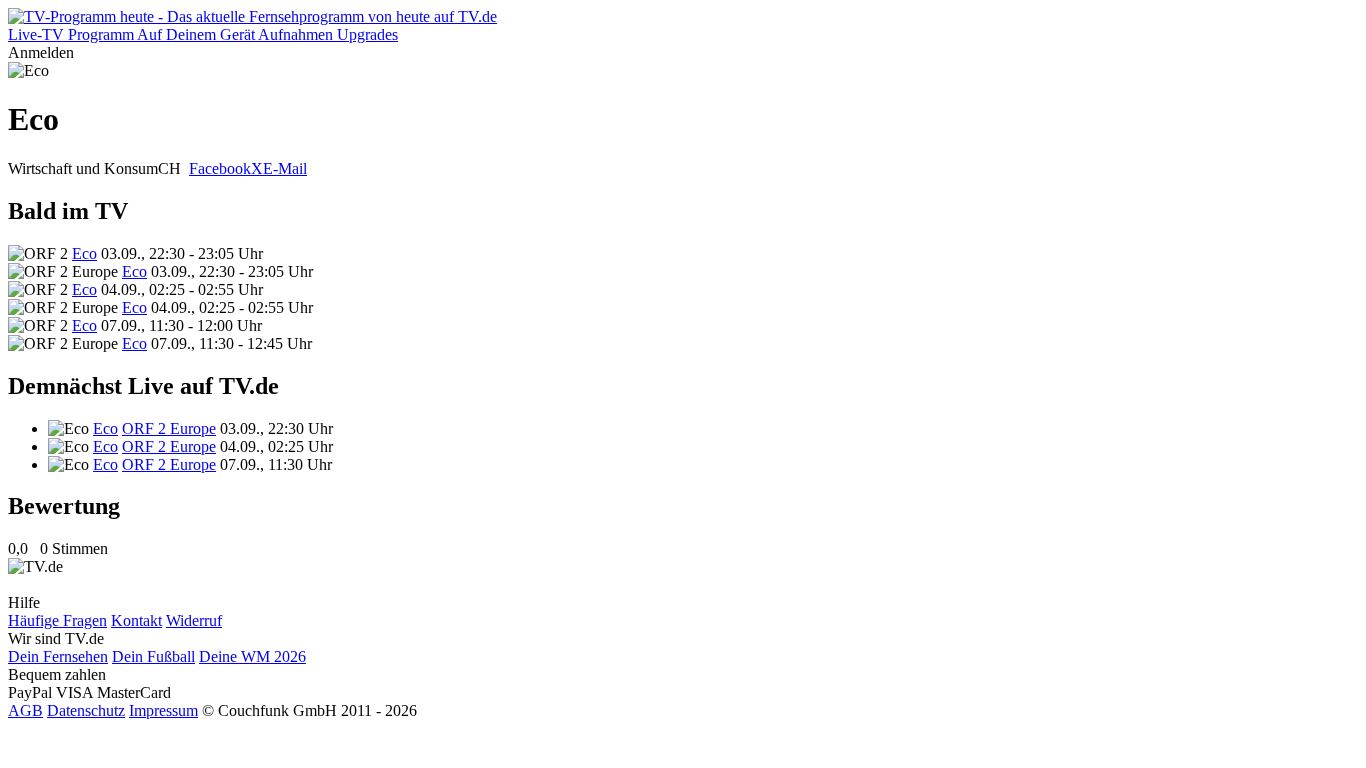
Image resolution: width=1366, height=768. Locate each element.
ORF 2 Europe (169, 428)
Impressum (163, 710)
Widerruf (194, 620)
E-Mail (285, 168)
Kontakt (136, 620)
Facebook (220, 168)
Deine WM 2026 (252, 656)
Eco (84, 253)
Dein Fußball (153, 656)
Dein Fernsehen (58, 656)
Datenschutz (86, 710)
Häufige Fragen (57, 620)
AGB (25, 710)
